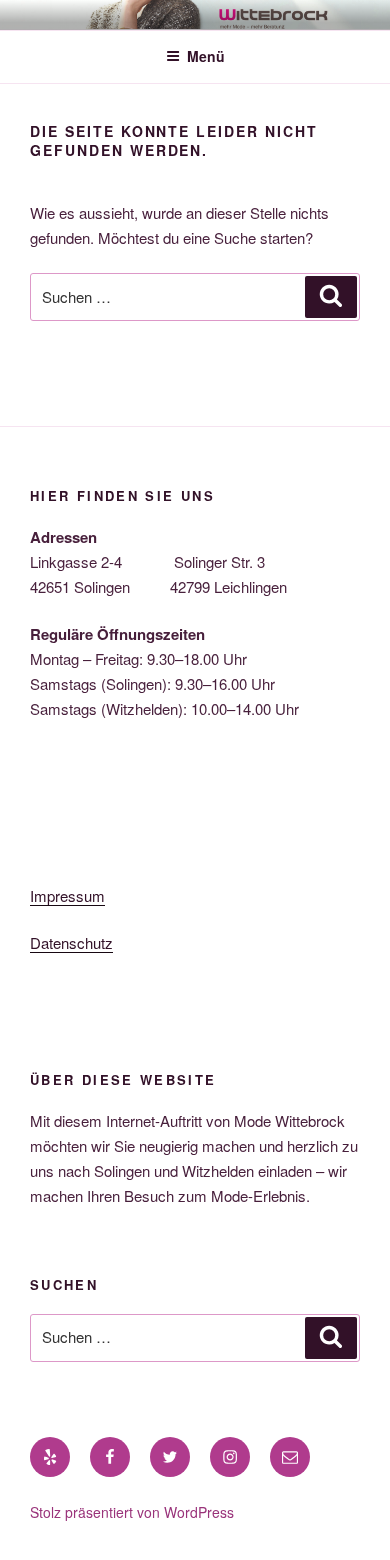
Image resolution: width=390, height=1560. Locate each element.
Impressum (67, 895)
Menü (206, 56)
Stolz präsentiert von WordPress (132, 1512)
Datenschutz (71, 942)
